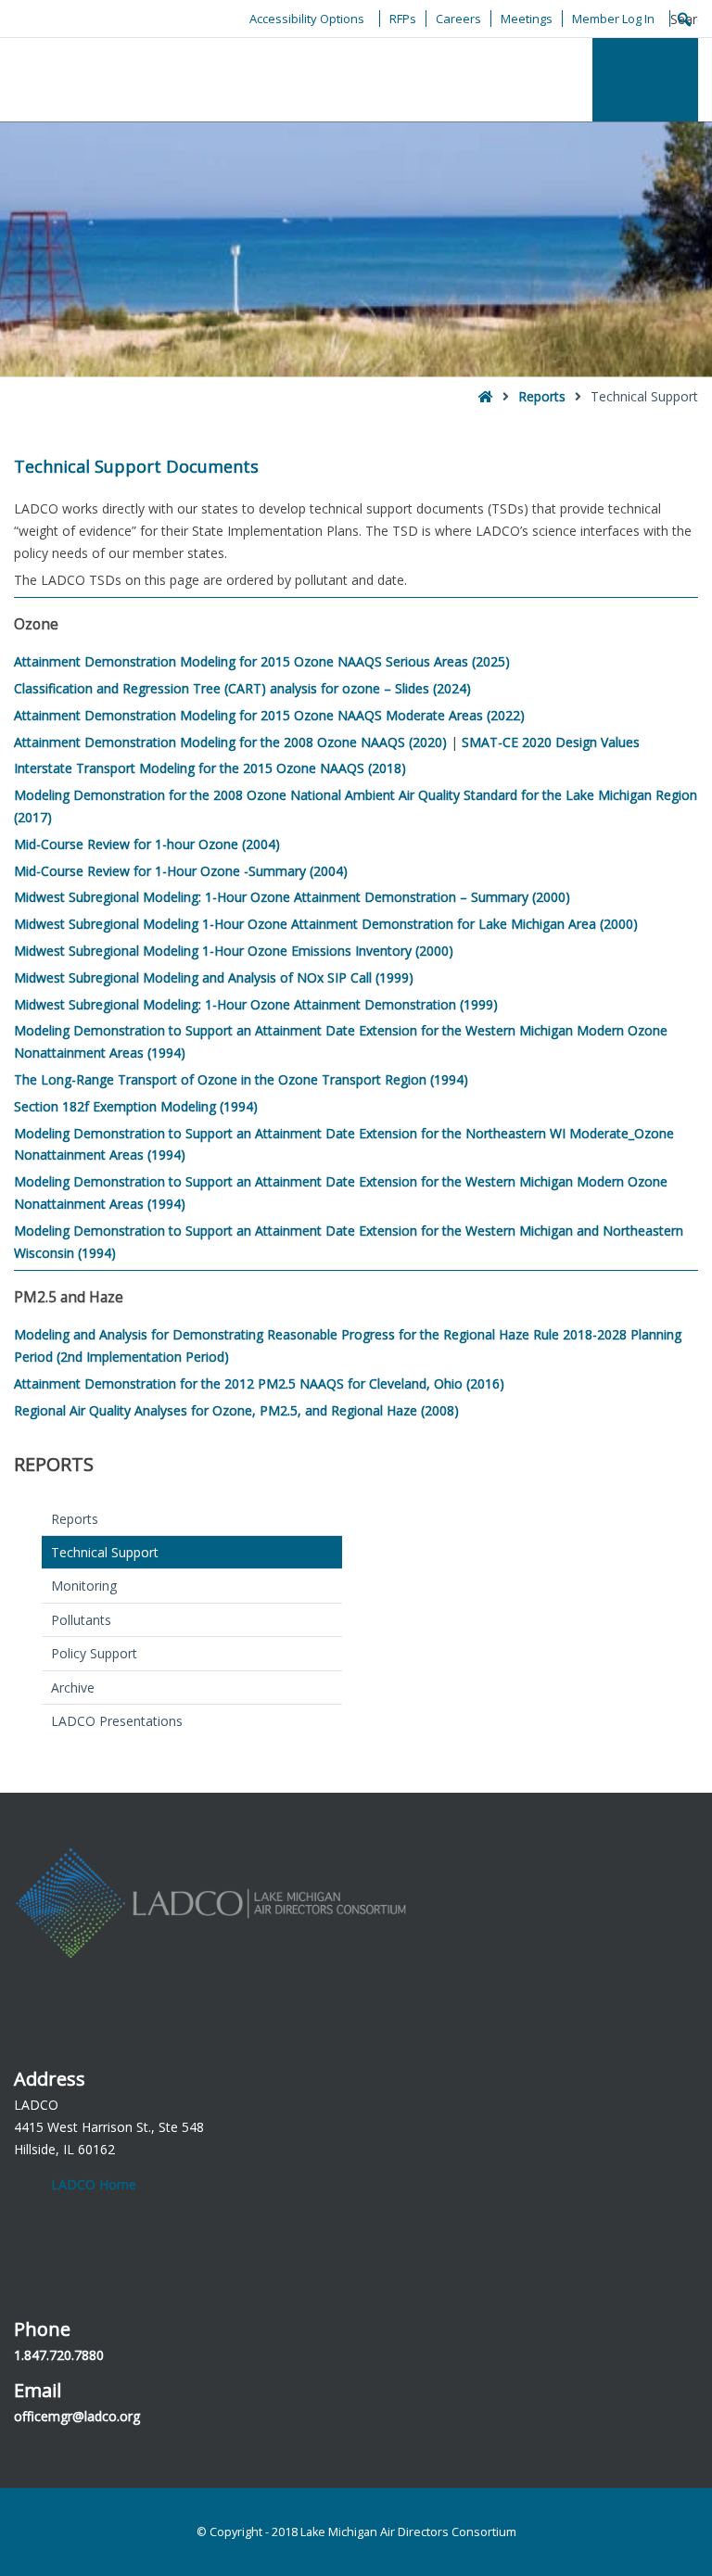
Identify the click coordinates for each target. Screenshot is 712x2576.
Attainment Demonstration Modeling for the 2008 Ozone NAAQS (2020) (230, 742)
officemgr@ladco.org (77, 2416)
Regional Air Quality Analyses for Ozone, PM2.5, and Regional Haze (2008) (236, 1410)
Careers (458, 19)
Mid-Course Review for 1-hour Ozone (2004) (147, 844)
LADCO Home (94, 2184)
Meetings (527, 19)
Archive (73, 1688)
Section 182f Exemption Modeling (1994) (136, 1106)
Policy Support (94, 1653)
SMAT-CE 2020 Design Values (551, 742)
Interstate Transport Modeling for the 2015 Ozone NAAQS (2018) (210, 768)
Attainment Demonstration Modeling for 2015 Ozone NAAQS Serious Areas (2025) (262, 661)
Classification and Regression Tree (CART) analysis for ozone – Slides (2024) (242, 688)
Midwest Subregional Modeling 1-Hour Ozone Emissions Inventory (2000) (234, 951)
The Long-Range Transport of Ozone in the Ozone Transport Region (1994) (241, 1079)
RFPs (403, 19)
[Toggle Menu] (645, 80)
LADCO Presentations (117, 1721)
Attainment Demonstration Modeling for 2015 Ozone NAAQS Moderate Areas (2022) (269, 715)
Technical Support (105, 1552)
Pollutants (81, 1620)
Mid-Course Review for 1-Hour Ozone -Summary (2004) (181, 871)
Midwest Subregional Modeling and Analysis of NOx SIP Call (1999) (214, 977)
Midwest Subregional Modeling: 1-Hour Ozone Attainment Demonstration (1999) (256, 1004)
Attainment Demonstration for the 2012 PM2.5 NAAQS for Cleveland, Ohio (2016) (259, 1383)
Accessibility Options (307, 19)
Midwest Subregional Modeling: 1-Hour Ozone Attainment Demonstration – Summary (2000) (292, 897)
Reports (542, 396)
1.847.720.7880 (59, 2355)
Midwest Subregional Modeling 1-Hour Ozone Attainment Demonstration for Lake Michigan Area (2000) (326, 924)
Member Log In (613, 19)
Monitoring (84, 1586)
